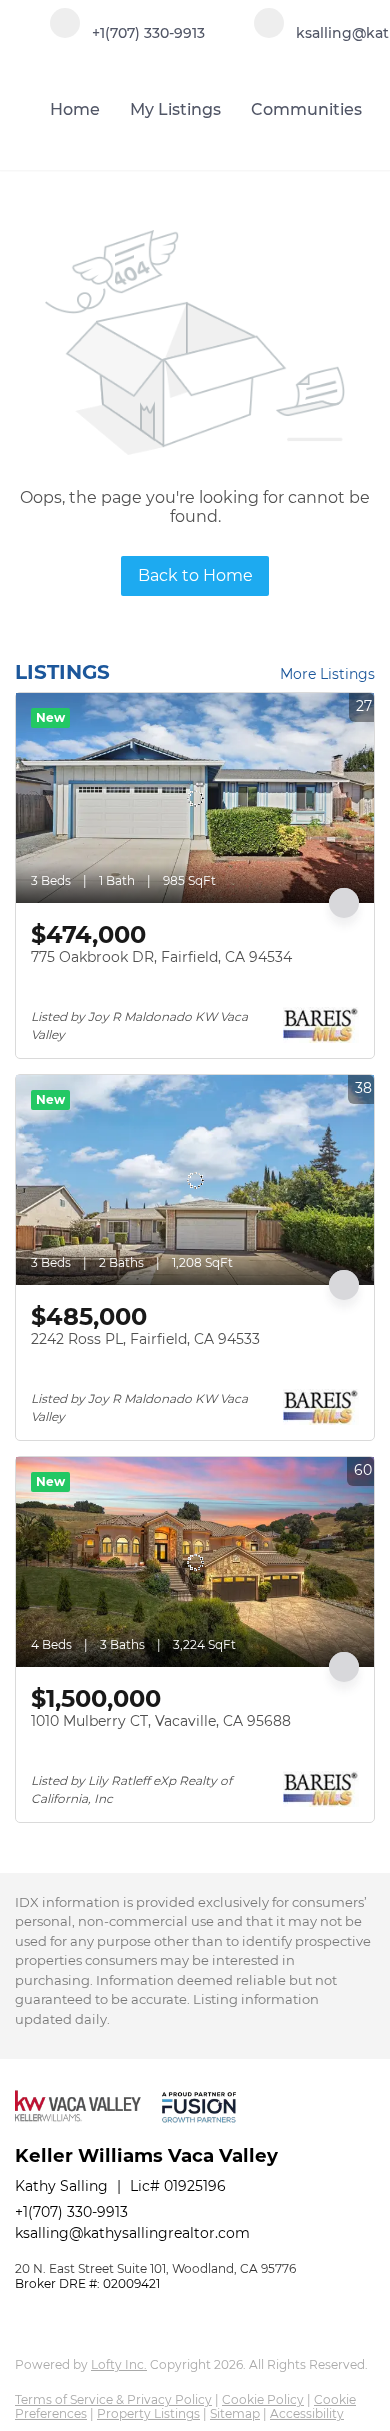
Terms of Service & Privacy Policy (113, 2399)
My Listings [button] (175, 109)
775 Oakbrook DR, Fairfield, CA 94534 (161, 957)
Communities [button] (306, 109)
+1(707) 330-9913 (71, 2212)
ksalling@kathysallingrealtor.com (132, 2233)
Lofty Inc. (119, 2364)
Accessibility (307, 2413)
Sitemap (235, 2413)
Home (75, 109)
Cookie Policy (263, 2399)
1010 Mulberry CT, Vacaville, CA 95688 (161, 1721)
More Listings (327, 674)
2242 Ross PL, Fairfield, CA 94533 (145, 1339)
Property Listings (148, 2413)
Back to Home (195, 575)
